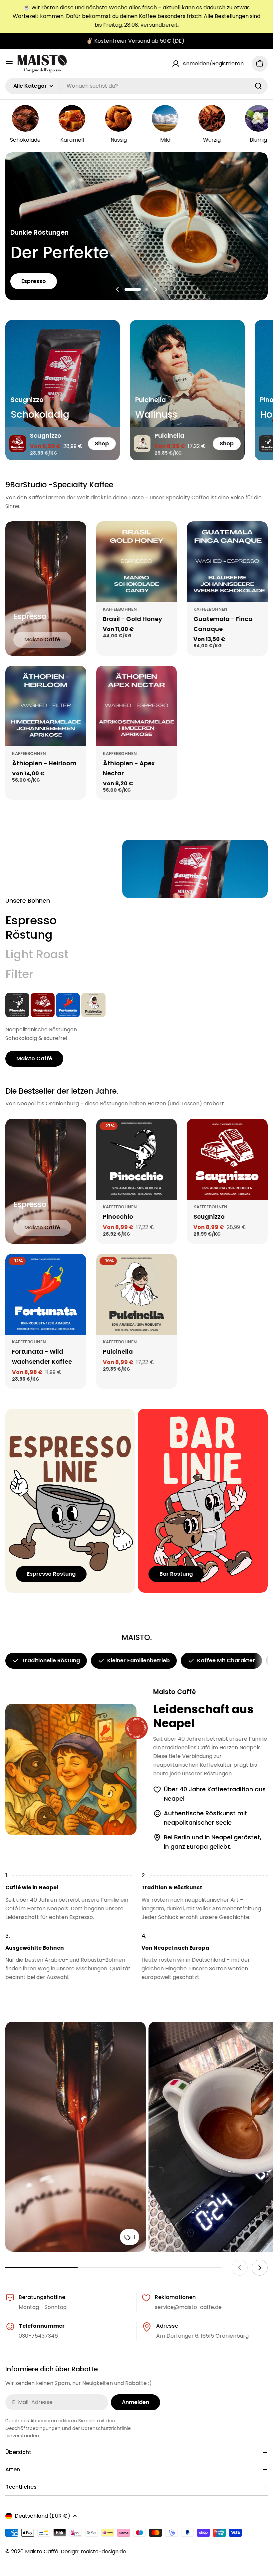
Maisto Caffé (42, 2551)
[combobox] (136, 86)
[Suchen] (258, 86)
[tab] (55, 928)
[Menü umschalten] (9, 64)
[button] (126, 289)
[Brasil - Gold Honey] (137, 562)
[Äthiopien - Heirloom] (46, 706)
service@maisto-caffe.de (188, 2307)
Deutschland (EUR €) (42, 2516)
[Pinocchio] (17, 1005)
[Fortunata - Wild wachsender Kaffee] (68, 1005)
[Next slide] (155, 289)
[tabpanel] (55, 1030)
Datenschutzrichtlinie (106, 2428)
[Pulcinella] (93, 1005)
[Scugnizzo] (43, 1005)
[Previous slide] (118, 289)
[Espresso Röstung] (195, 869)
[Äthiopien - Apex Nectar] (137, 706)
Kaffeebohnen (120, 609)
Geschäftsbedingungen (33, 2428)
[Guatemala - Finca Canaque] (227, 562)
